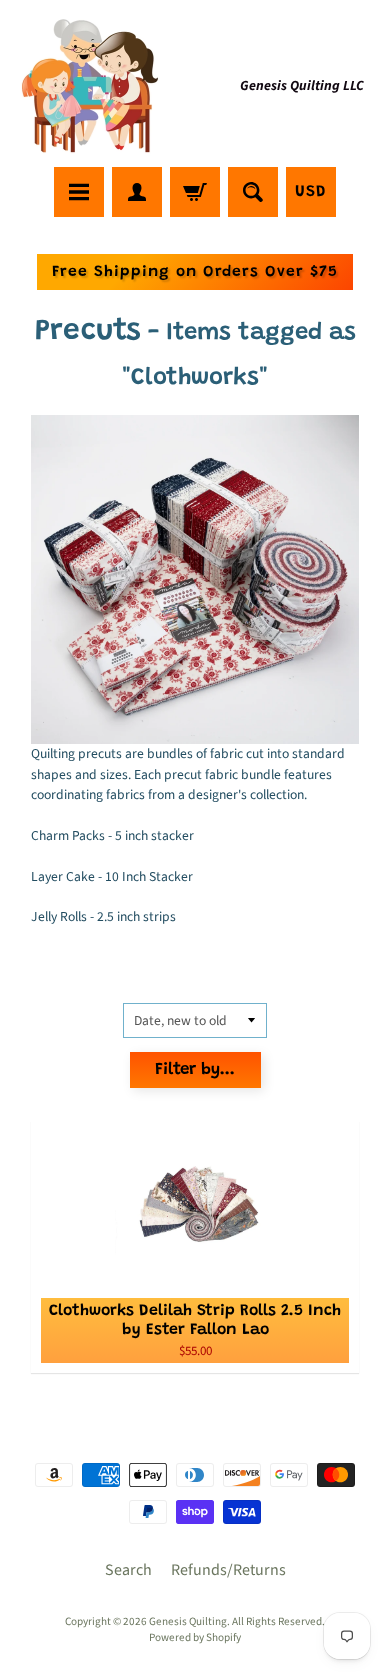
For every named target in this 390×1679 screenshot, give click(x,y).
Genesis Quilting (188, 1621)
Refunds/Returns (228, 1570)
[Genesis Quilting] (91, 86)
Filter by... (195, 1070)
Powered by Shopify (195, 1637)
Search (128, 1570)
